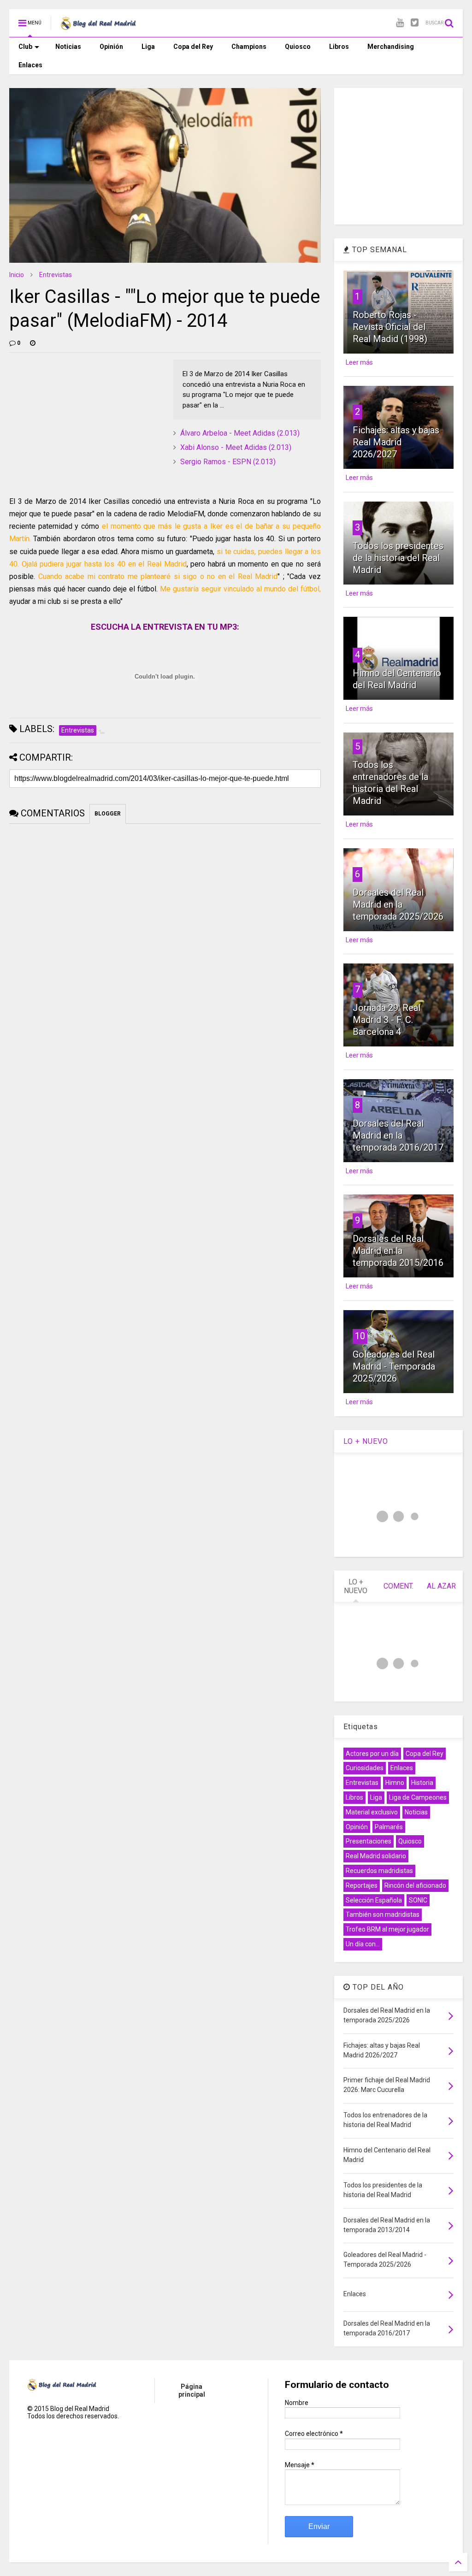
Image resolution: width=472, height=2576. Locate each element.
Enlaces (30, 65)
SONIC (418, 1900)
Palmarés (389, 1827)
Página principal (192, 2390)
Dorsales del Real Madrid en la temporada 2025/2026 (398, 904)
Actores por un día (372, 1754)
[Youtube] (400, 23)
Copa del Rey (193, 47)
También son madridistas (383, 1914)
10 (360, 1336)
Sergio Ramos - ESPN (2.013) (228, 462)
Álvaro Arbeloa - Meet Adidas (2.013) (240, 433)
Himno (395, 1783)
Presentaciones (369, 1841)
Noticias (68, 47)
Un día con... (363, 1944)
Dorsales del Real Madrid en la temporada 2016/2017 (398, 1135)
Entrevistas (56, 275)
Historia (422, 1783)
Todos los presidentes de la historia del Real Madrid (398, 558)
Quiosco (298, 47)
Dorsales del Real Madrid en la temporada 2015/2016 (398, 1251)
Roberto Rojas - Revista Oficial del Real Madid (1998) (390, 327)
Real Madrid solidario (376, 1856)
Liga (148, 47)
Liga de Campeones (418, 1797)
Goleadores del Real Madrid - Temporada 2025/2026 (394, 1366)
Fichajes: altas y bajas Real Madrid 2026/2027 (396, 442)
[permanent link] (33, 343)
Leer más (359, 362)
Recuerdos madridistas (379, 1871)
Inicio (17, 275)
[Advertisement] (78, 417)
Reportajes (362, 1885)
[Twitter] (415, 23)
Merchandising (391, 47)
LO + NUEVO (366, 1441)
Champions (249, 47)
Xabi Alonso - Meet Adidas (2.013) (236, 447)
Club (25, 47)
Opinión (111, 47)
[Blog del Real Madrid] (98, 26)
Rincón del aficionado (415, 1885)
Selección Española (374, 1900)
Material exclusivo (372, 1812)
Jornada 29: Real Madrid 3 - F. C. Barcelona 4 (386, 1020)
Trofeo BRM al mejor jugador (387, 1929)
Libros (339, 47)
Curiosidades (365, 1768)
